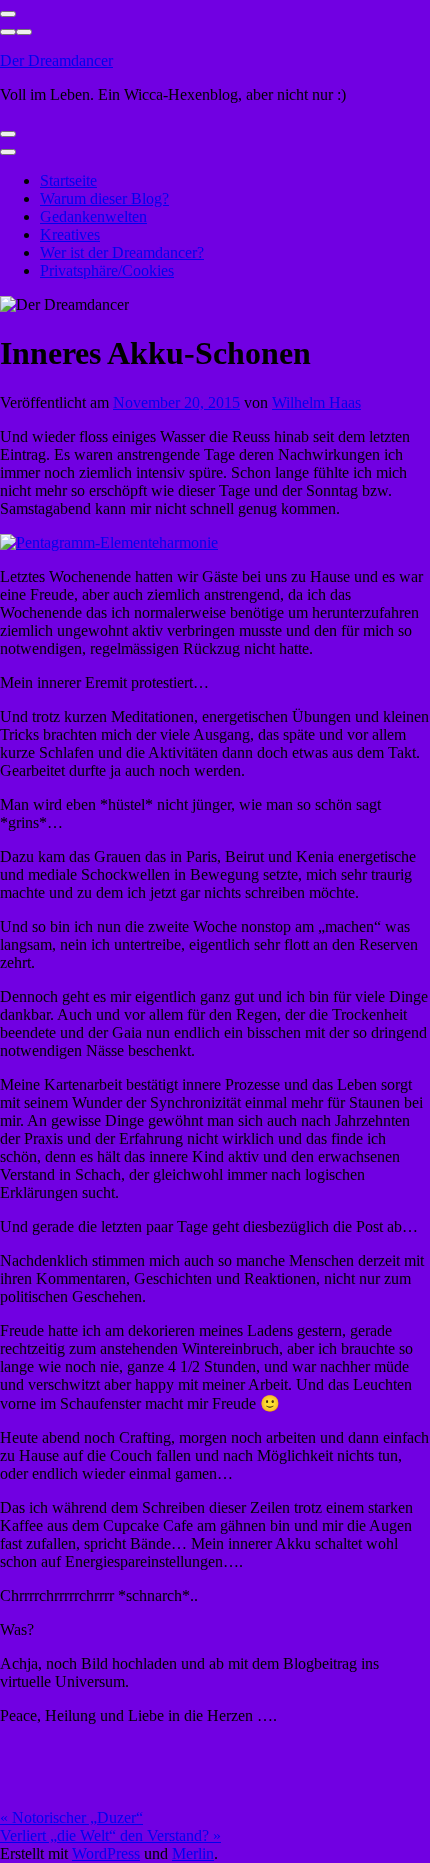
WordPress (106, 1853)
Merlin (193, 1853)
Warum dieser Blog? (104, 198)
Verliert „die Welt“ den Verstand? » (110, 1835)
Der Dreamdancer (56, 60)
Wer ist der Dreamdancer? (122, 252)
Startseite (68, 180)
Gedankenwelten (93, 216)
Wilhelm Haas (316, 402)
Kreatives (70, 234)
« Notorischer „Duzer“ (71, 1817)
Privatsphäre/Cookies (107, 270)
